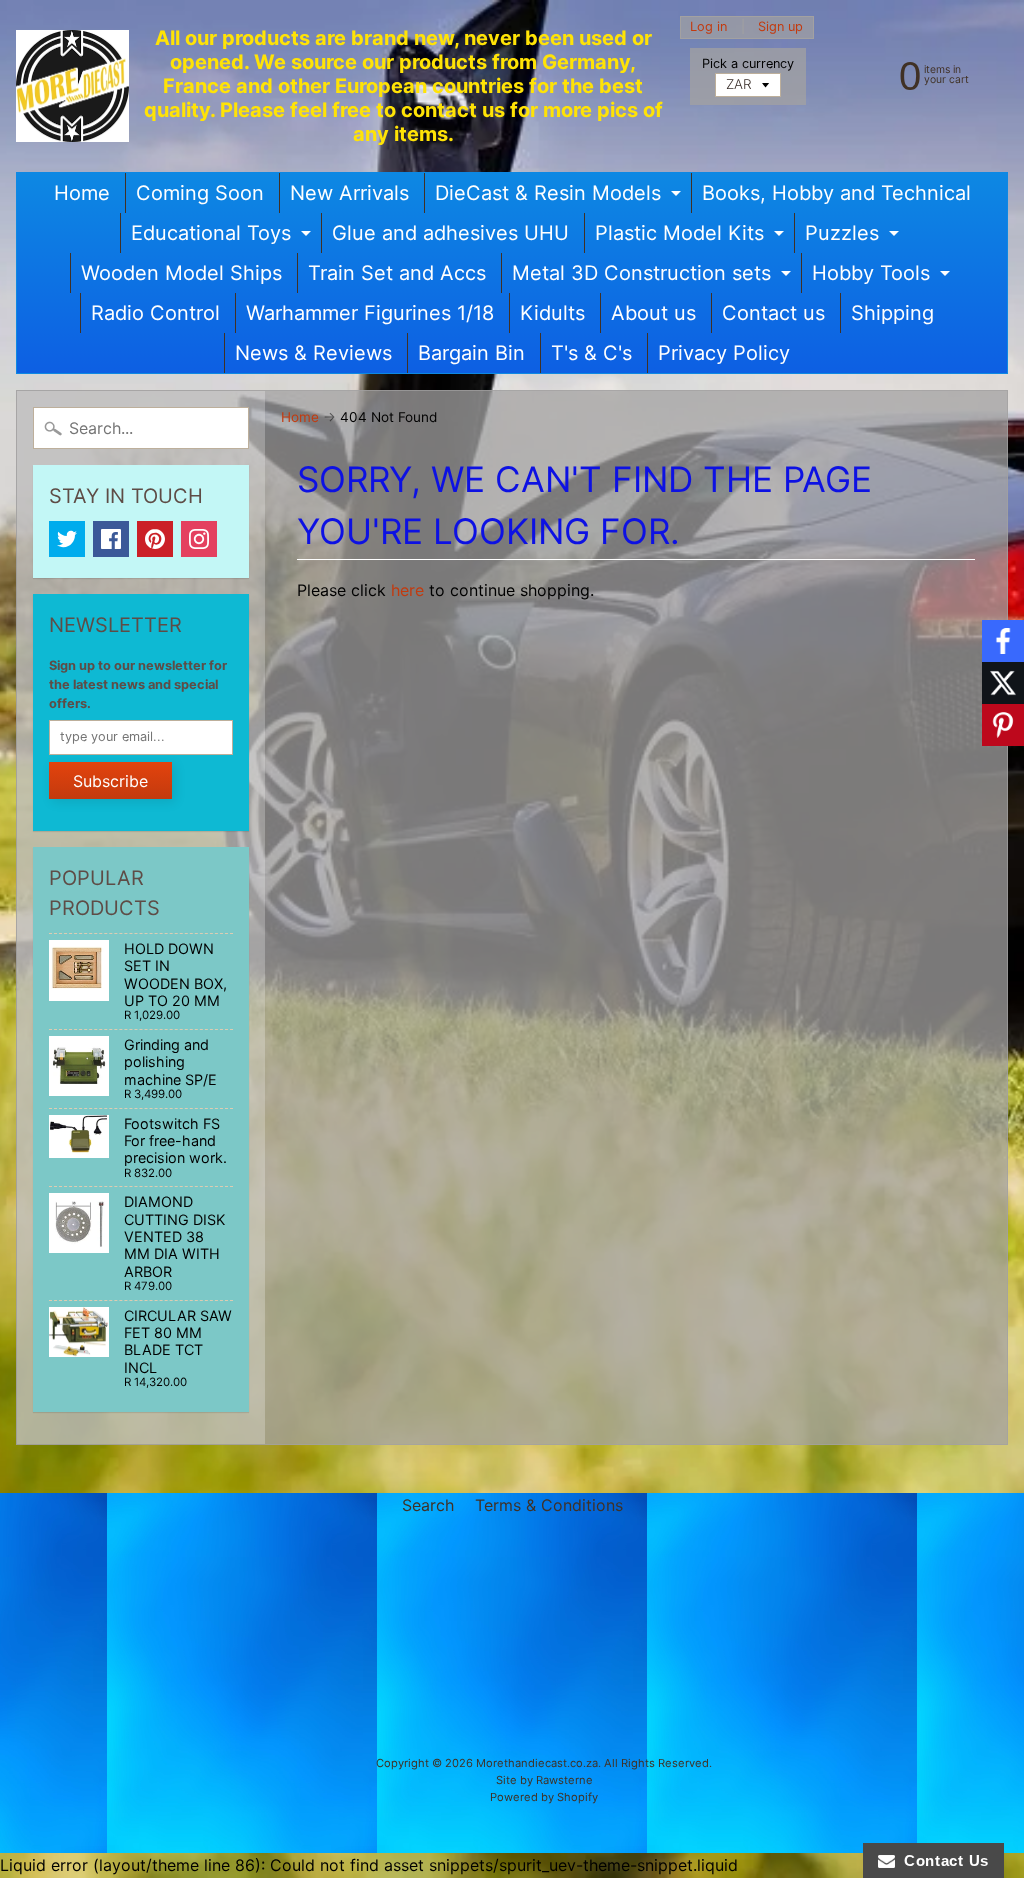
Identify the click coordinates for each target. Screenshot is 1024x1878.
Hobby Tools (883, 277)
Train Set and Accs (397, 273)
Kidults (552, 313)
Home (82, 193)
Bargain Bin (471, 353)
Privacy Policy (724, 353)
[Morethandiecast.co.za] (72, 86)
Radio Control (155, 313)
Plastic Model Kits (692, 237)
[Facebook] (111, 539)
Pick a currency (748, 63)
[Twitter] (67, 539)
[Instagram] (199, 539)
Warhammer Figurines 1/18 (370, 313)
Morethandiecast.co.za (537, 1763)
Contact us (773, 313)
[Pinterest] (155, 539)
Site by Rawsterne (544, 1780)
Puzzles (854, 237)
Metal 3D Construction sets (654, 277)
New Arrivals (349, 193)
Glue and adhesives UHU (450, 233)
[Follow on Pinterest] (1003, 725)
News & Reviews (313, 353)
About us (653, 313)
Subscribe (110, 781)
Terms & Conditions (549, 1505)
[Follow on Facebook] (1003, 641)
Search (428, 1505)
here (407, 590)
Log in (708, 27)
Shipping (892, 313)
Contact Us (942, 1860)
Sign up (780, 27)
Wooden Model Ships (181, 273)
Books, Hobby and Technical (836, 193)
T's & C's (591, 353)
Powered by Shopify (544, 1797)
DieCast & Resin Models (560, 197)
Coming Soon (200, 193)
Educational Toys (223, 237)
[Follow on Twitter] (1003, 683)
